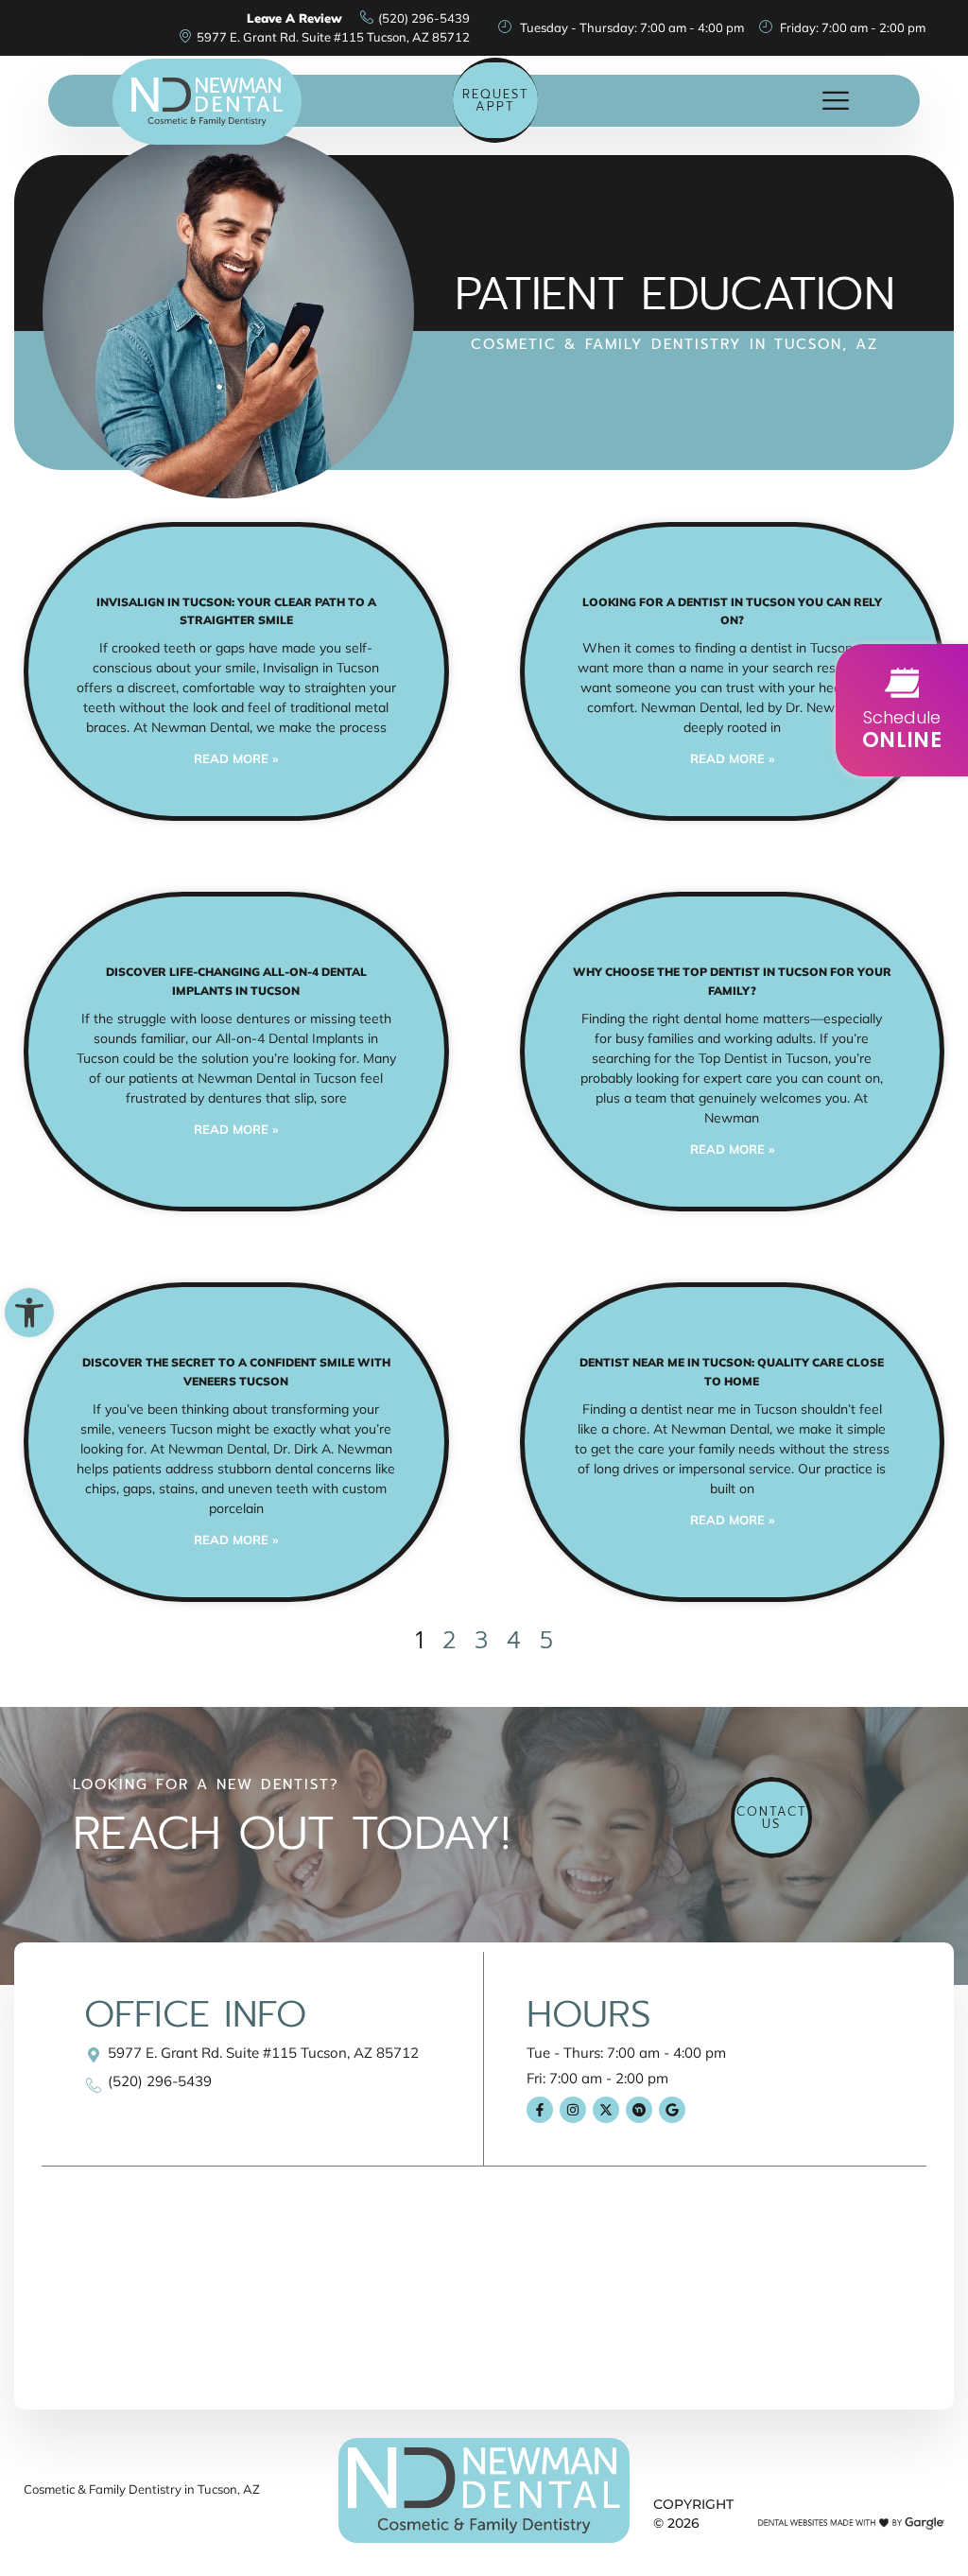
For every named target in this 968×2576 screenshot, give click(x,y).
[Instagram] (573, 2110)
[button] (29, 1313)
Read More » (236, 758)
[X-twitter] (606, 2110)
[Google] (672, 2110)
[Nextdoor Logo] (639, 2110)
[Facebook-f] (540, 2110)
